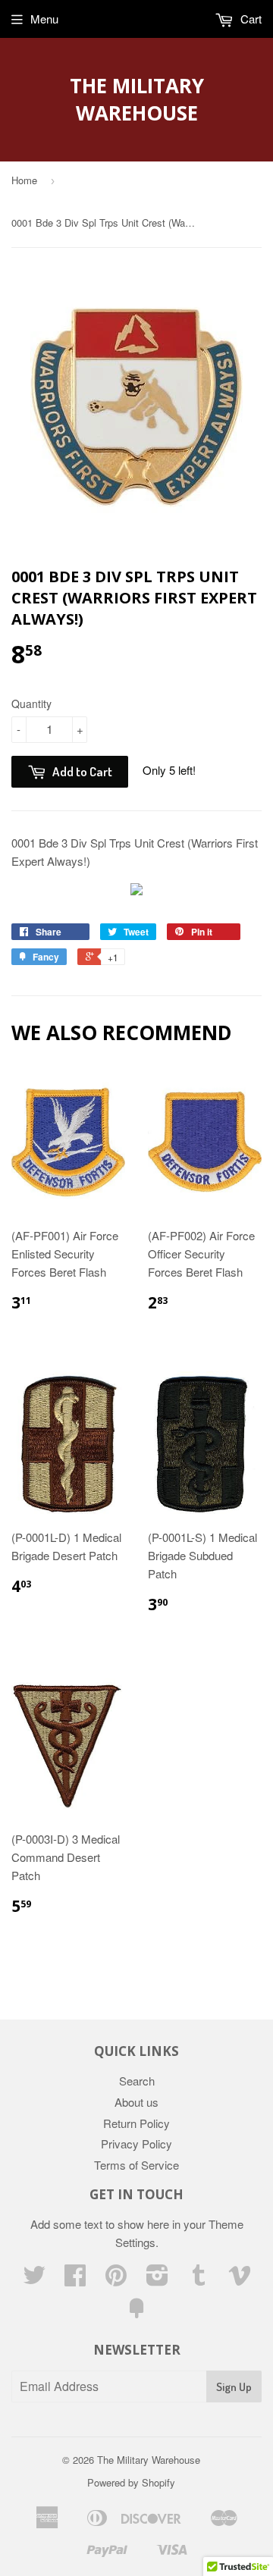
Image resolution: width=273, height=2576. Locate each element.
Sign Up (234, 2387)
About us (136, 2102)
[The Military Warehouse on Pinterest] (116, 2279)
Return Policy (136, 2123)
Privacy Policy (136, 2144)
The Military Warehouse (137, 99)
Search (137, 2081)
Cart (249, 19)
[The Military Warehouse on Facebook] (75, 2279)
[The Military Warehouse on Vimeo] (240, 2279)
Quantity (31, 704)
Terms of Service (136, 2165)
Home (24, 180)
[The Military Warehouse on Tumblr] (199, 2279)
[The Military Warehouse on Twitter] (34, 2279)
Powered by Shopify (131, 2482)
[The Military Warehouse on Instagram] (157, 2279)
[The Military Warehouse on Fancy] (136, 2313)
